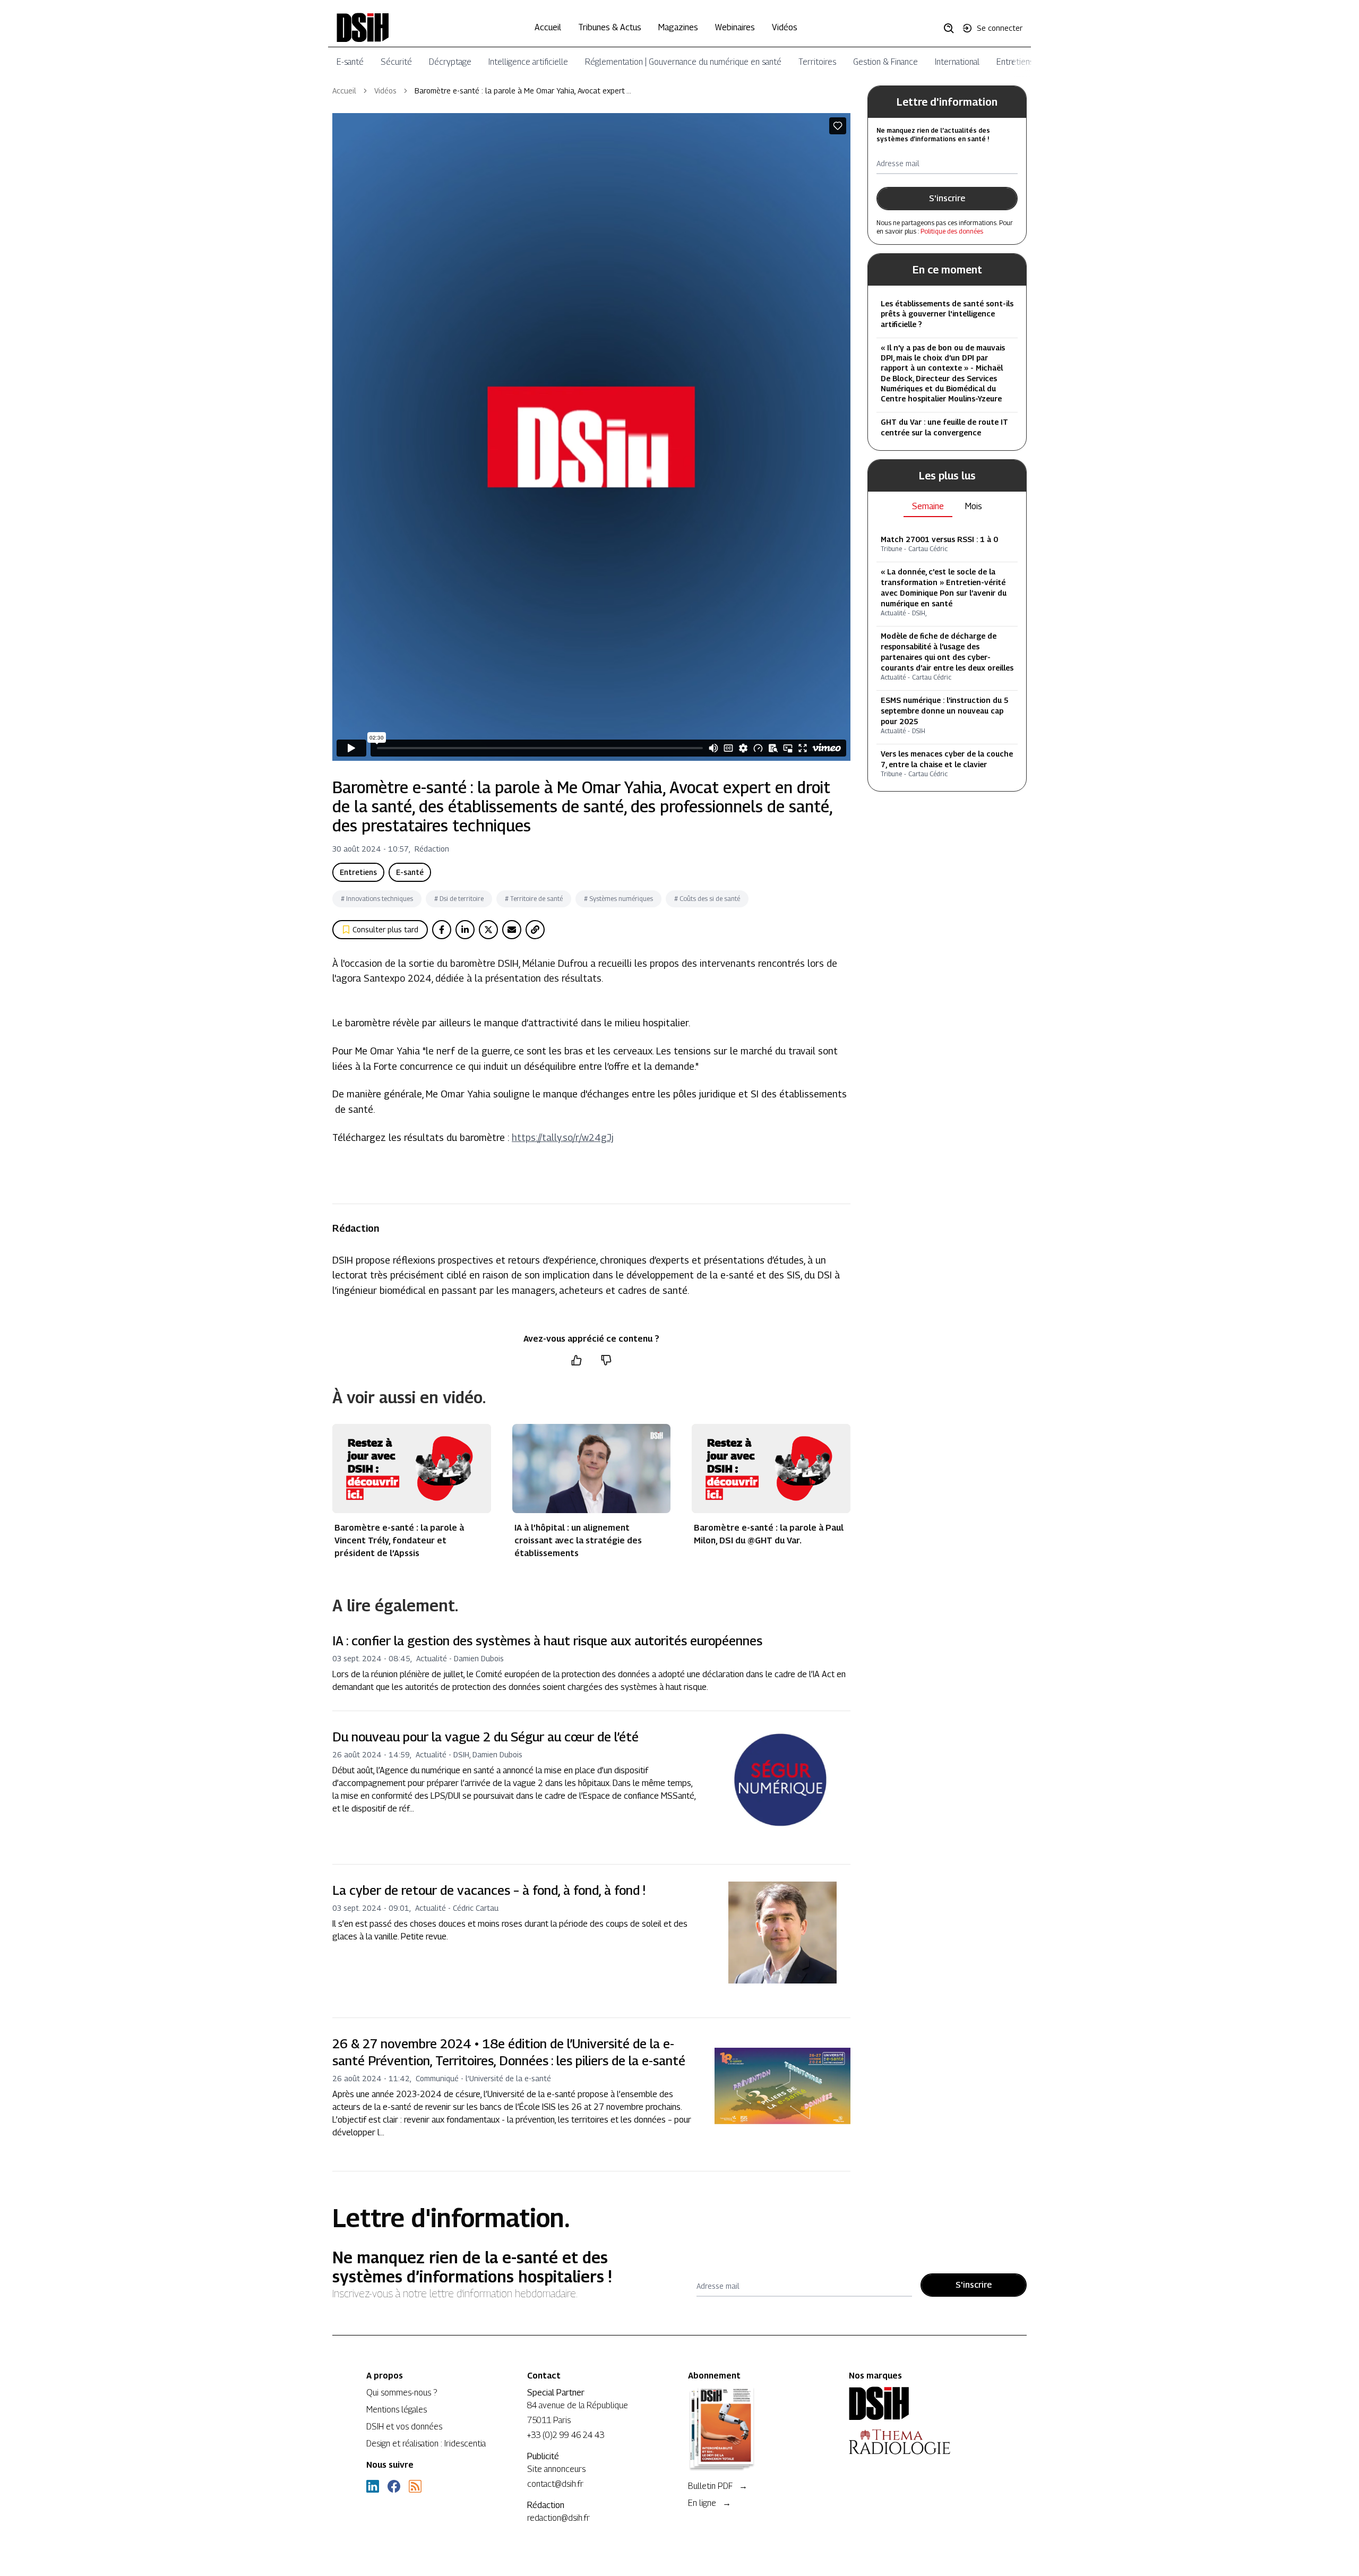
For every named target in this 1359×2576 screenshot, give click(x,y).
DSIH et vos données (404, 2427)
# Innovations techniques (377, 899)
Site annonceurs (556, 2469)
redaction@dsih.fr (558, 2518)
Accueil (548, 27)
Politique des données (952, 231)
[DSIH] (921, 2403)
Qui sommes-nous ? (402, 2393)
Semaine (928, 506)
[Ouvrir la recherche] (952, 28)
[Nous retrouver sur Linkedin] (373, 2486)
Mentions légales (397, 2410)
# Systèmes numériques (618, 899)
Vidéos (785, 27)
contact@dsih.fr (555, 2484)
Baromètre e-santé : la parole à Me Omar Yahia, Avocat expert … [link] (523, 91)
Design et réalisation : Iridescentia (426, 2444)
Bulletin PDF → (718, 2486)
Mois (974, 506)
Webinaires (735, 27)
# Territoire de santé (534, 899)
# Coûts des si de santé (707, 899)
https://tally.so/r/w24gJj (563, 1137)
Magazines (678, 27)
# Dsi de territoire (459, 899)
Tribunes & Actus (610, 27)
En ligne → (709, 2503)
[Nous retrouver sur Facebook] (394, 2486)
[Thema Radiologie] (921, 2442)
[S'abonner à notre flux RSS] (415, 2486)
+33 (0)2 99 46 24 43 (566, 2435)
